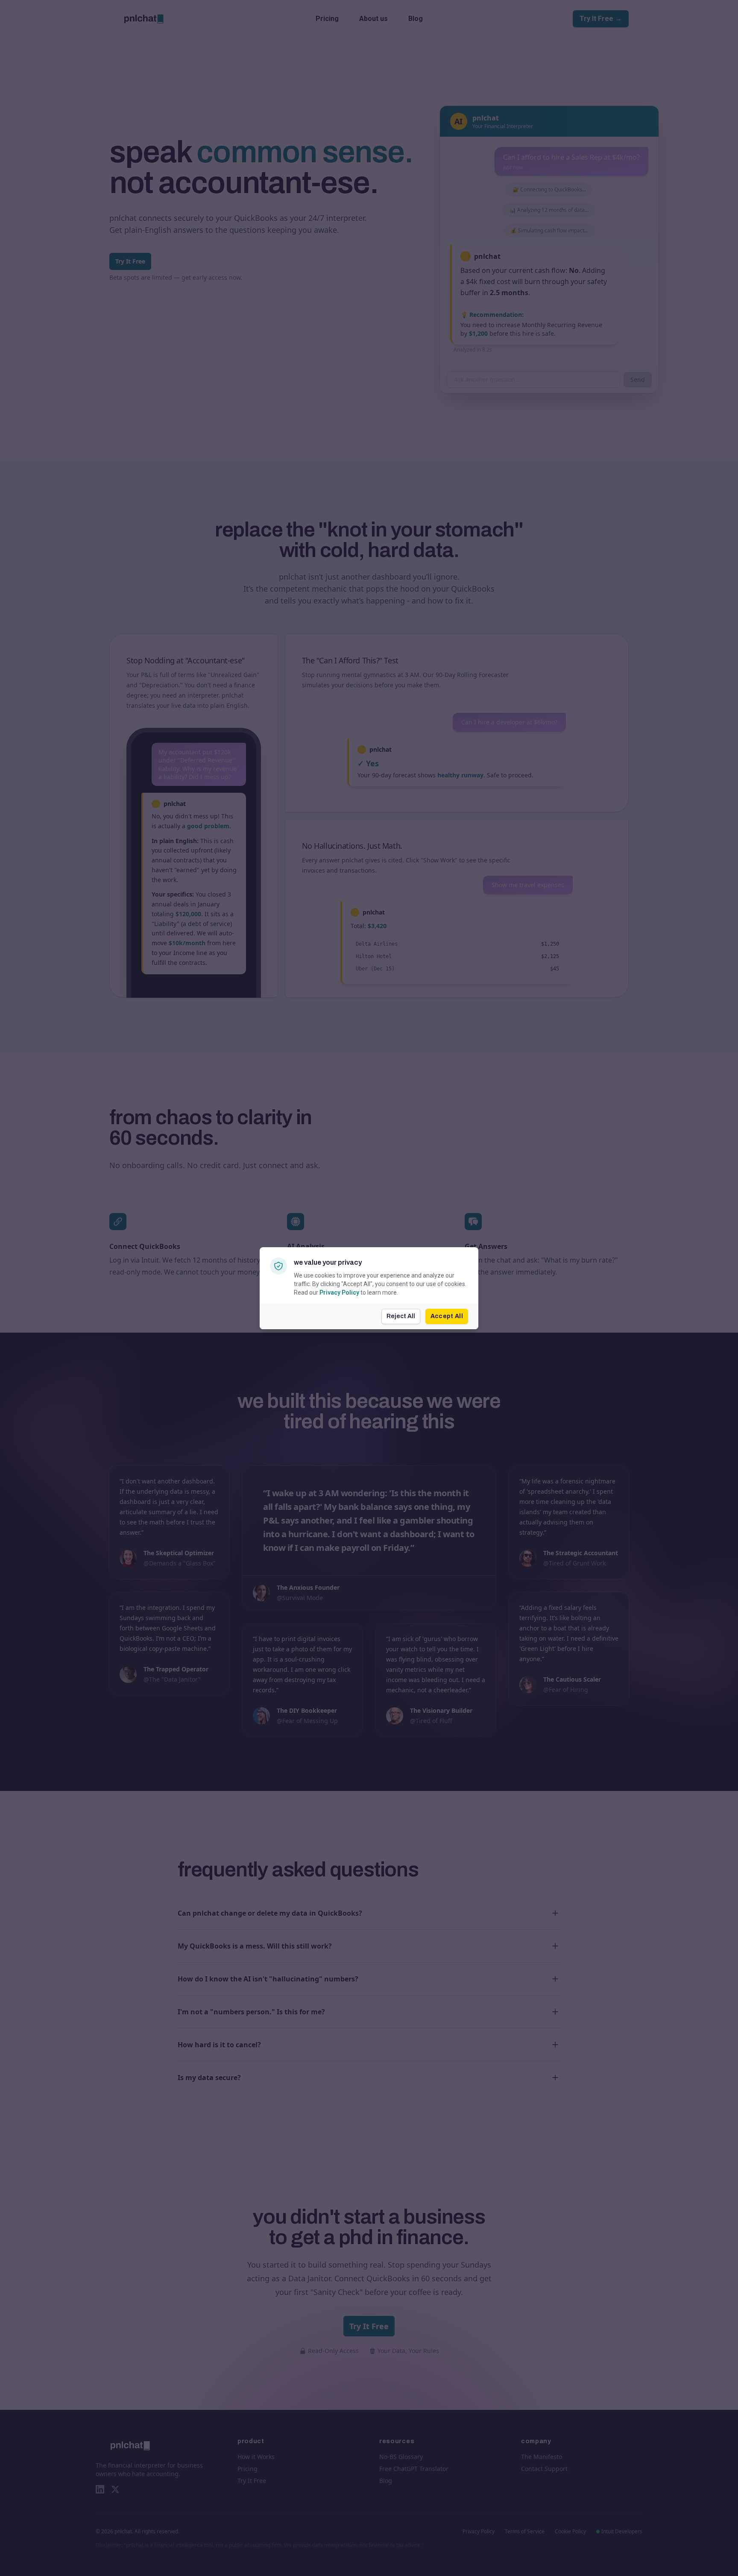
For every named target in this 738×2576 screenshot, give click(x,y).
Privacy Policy (339, 1292)
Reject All (401, 1316)
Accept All (447, 1316)
